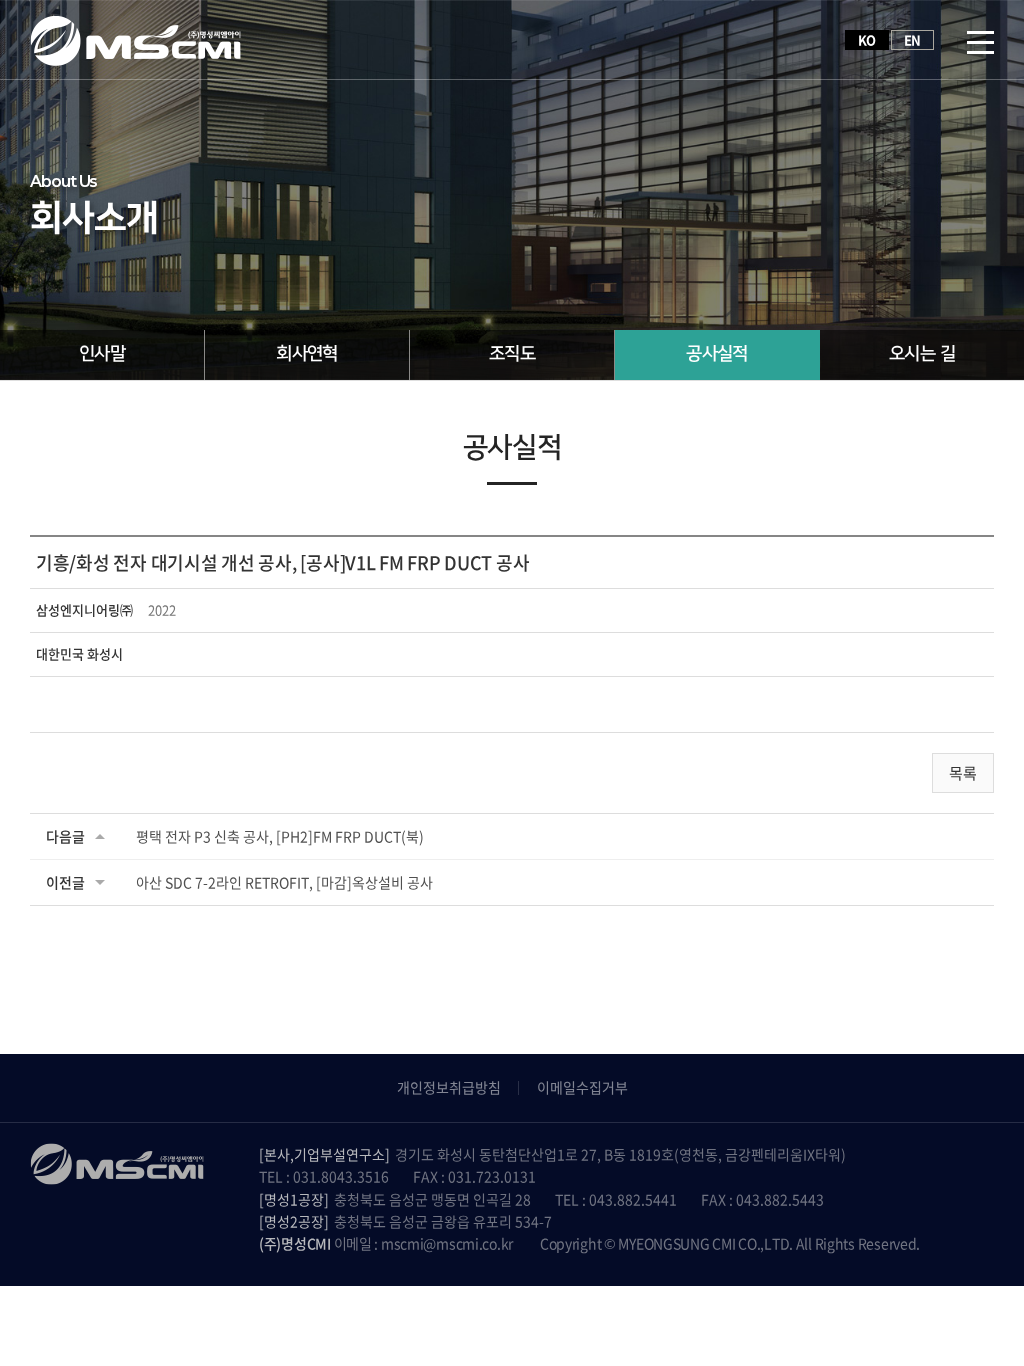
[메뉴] (980, 40)
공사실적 (717, 354)
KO (867, 39)
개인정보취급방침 (449, 1087)
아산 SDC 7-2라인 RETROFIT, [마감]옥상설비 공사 (284, 882)
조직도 (512, 354)
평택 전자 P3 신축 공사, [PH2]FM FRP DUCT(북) (280, 836)
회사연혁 (307, 354)
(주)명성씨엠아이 (135, 40)
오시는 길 (922, 354)
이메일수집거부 (582, 1087)
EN (912, 39)
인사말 (102, 354)
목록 (963, 773)
